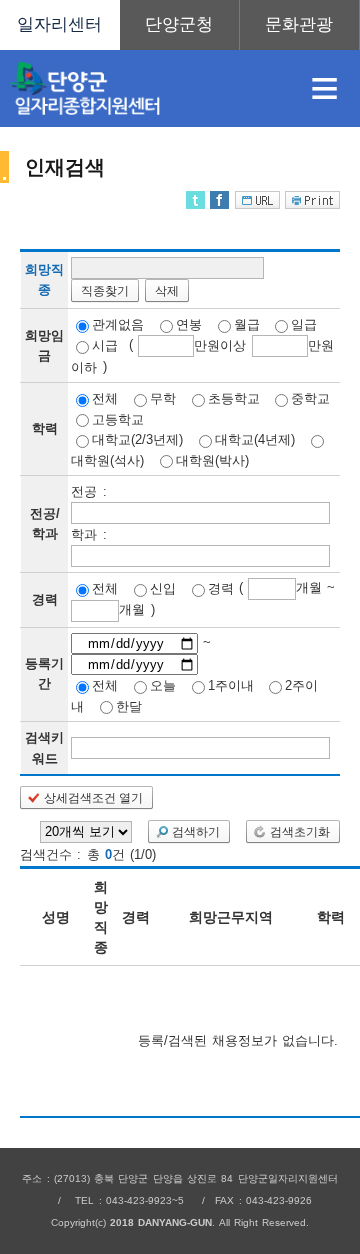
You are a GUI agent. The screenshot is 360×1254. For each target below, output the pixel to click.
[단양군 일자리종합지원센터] (144, 88)
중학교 (310, 398)
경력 (221, 588)
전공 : (88, 491)
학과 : (88, 534)
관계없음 (118, 324)
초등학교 (234, 398)
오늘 (163, 685)
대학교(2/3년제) (137, 439)
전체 (105, 398)
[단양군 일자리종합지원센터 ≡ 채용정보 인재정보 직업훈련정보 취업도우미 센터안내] (180, 25)
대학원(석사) (107, 459)
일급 (304, 324)
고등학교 (118, 418)
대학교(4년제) (255, 439)
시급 (105, 345)
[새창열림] (180, 25)
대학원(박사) (212, 459)
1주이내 (231, 685)
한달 (129, 705)
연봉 (189, 324)
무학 (163, 398)
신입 (163, 588)
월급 (247, 324)
